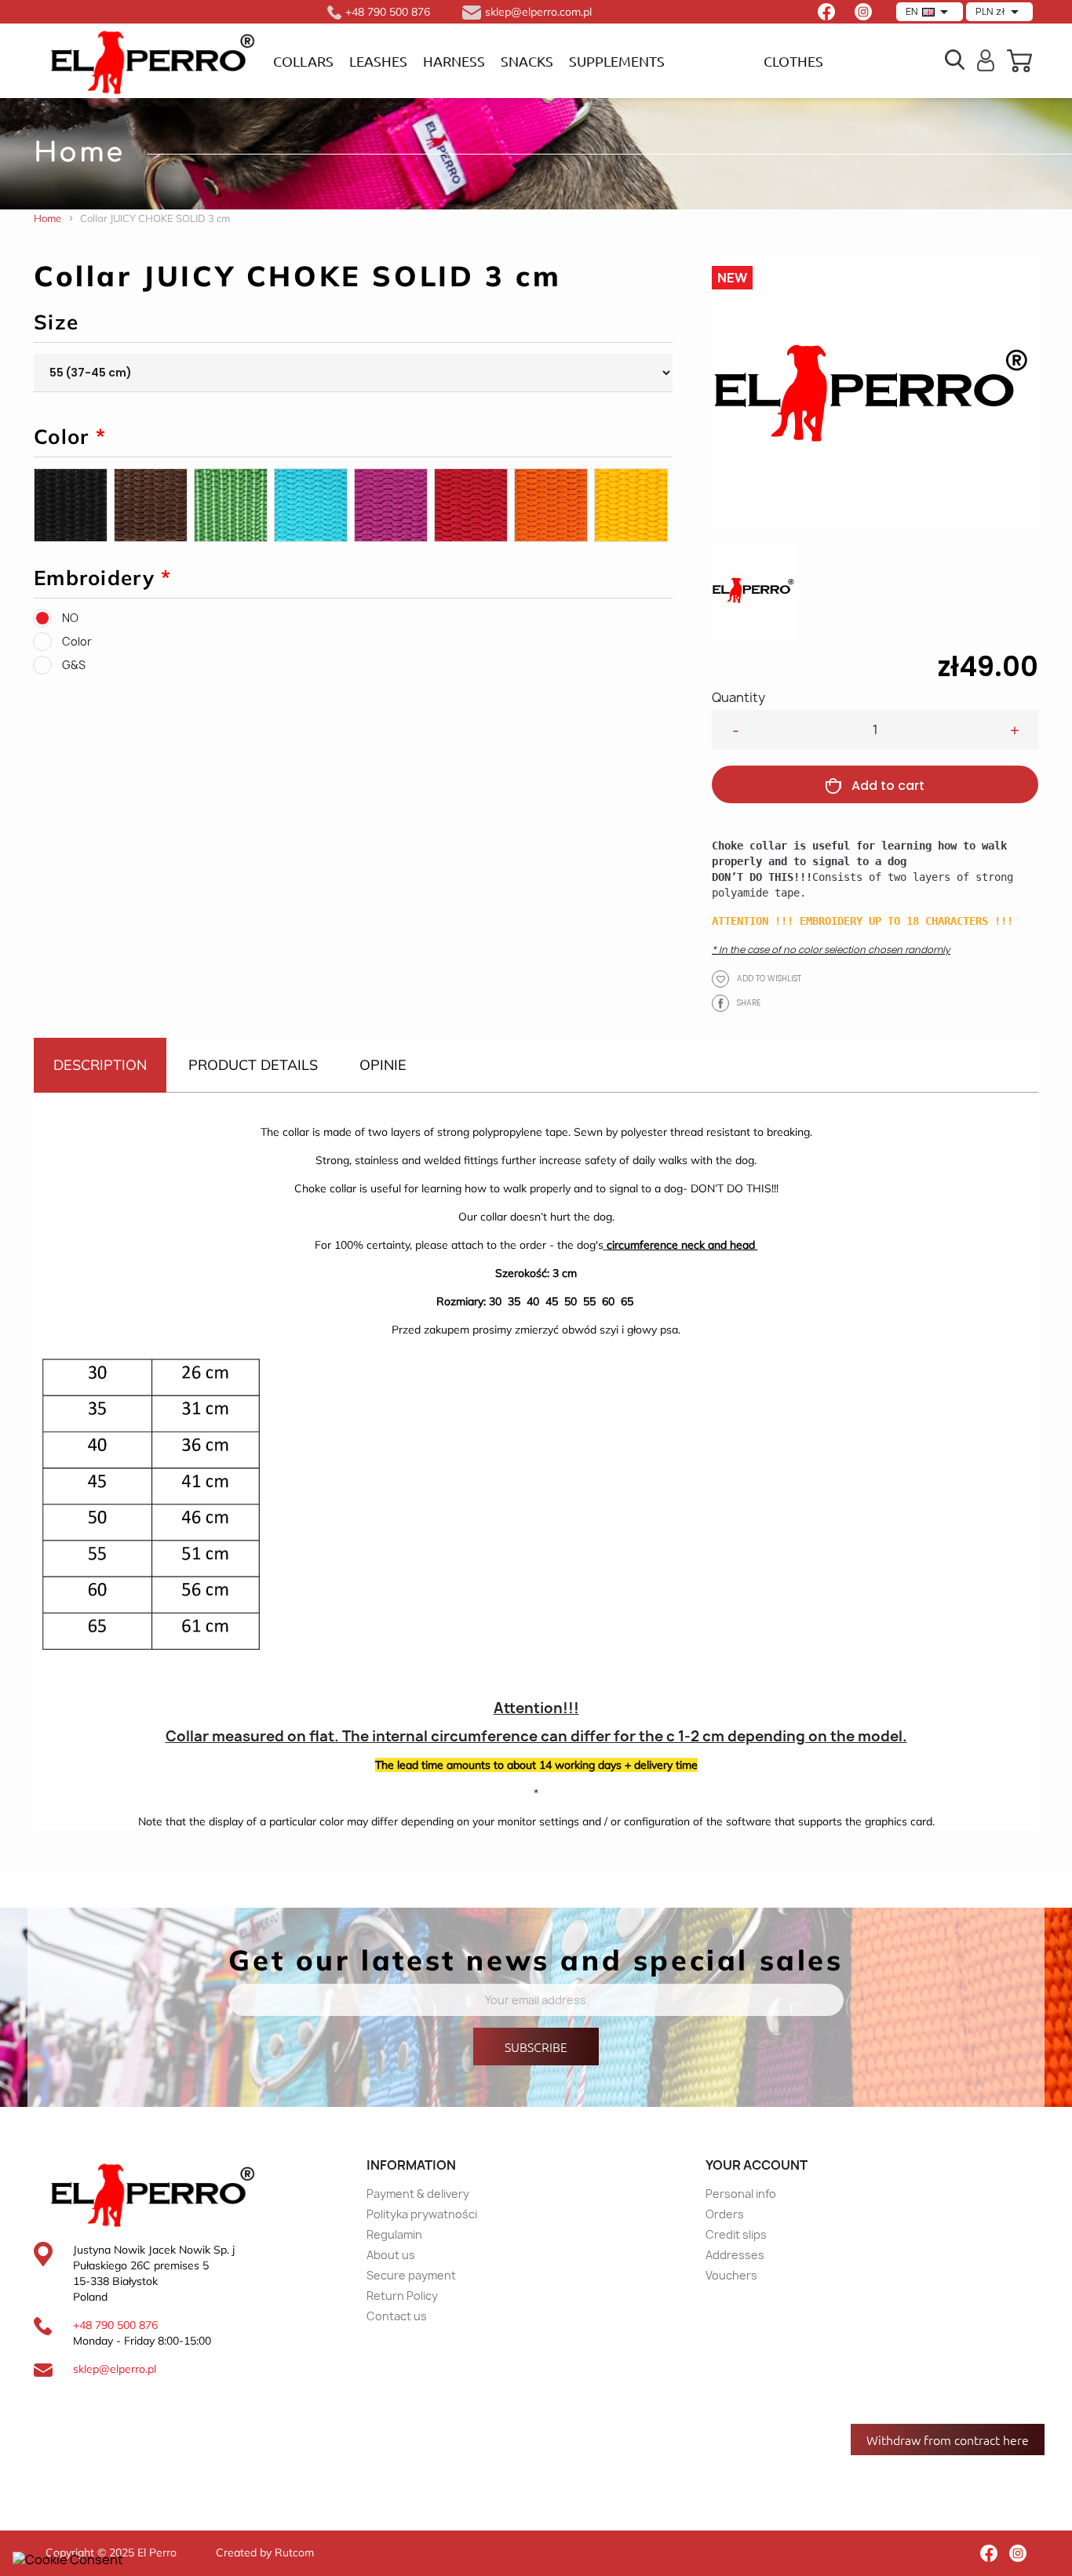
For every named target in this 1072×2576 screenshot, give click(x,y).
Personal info (741, 2194)
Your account (757, 2165)
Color (70, 437)
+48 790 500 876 (115, 2325)
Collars (303, 61)
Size (56, 322)
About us (391, 2255)
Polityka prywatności (422, 2214)
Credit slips (736, 2234)
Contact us (397, 2316)
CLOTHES (793, 61)
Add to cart (888, 786)
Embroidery (103, 578)
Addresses (735, 2255)
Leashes (378, 61)
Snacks (527, 61)
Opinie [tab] (383, 1065)
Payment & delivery (418, 2194)
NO (70, 618)
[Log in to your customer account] (986, 59)
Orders (725, 2214)
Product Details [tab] (253, 1065)
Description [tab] (100, 1065)
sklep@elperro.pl (115, 2369)
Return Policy (402, 2296)
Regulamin (394, 2234)
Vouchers (731, 2275)
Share (720, 1003)
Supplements (617, 61)
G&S (74, 665)
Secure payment (411, 2275)
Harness (454, 61)
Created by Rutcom (265, 2552)
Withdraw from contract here (948, 2440)
